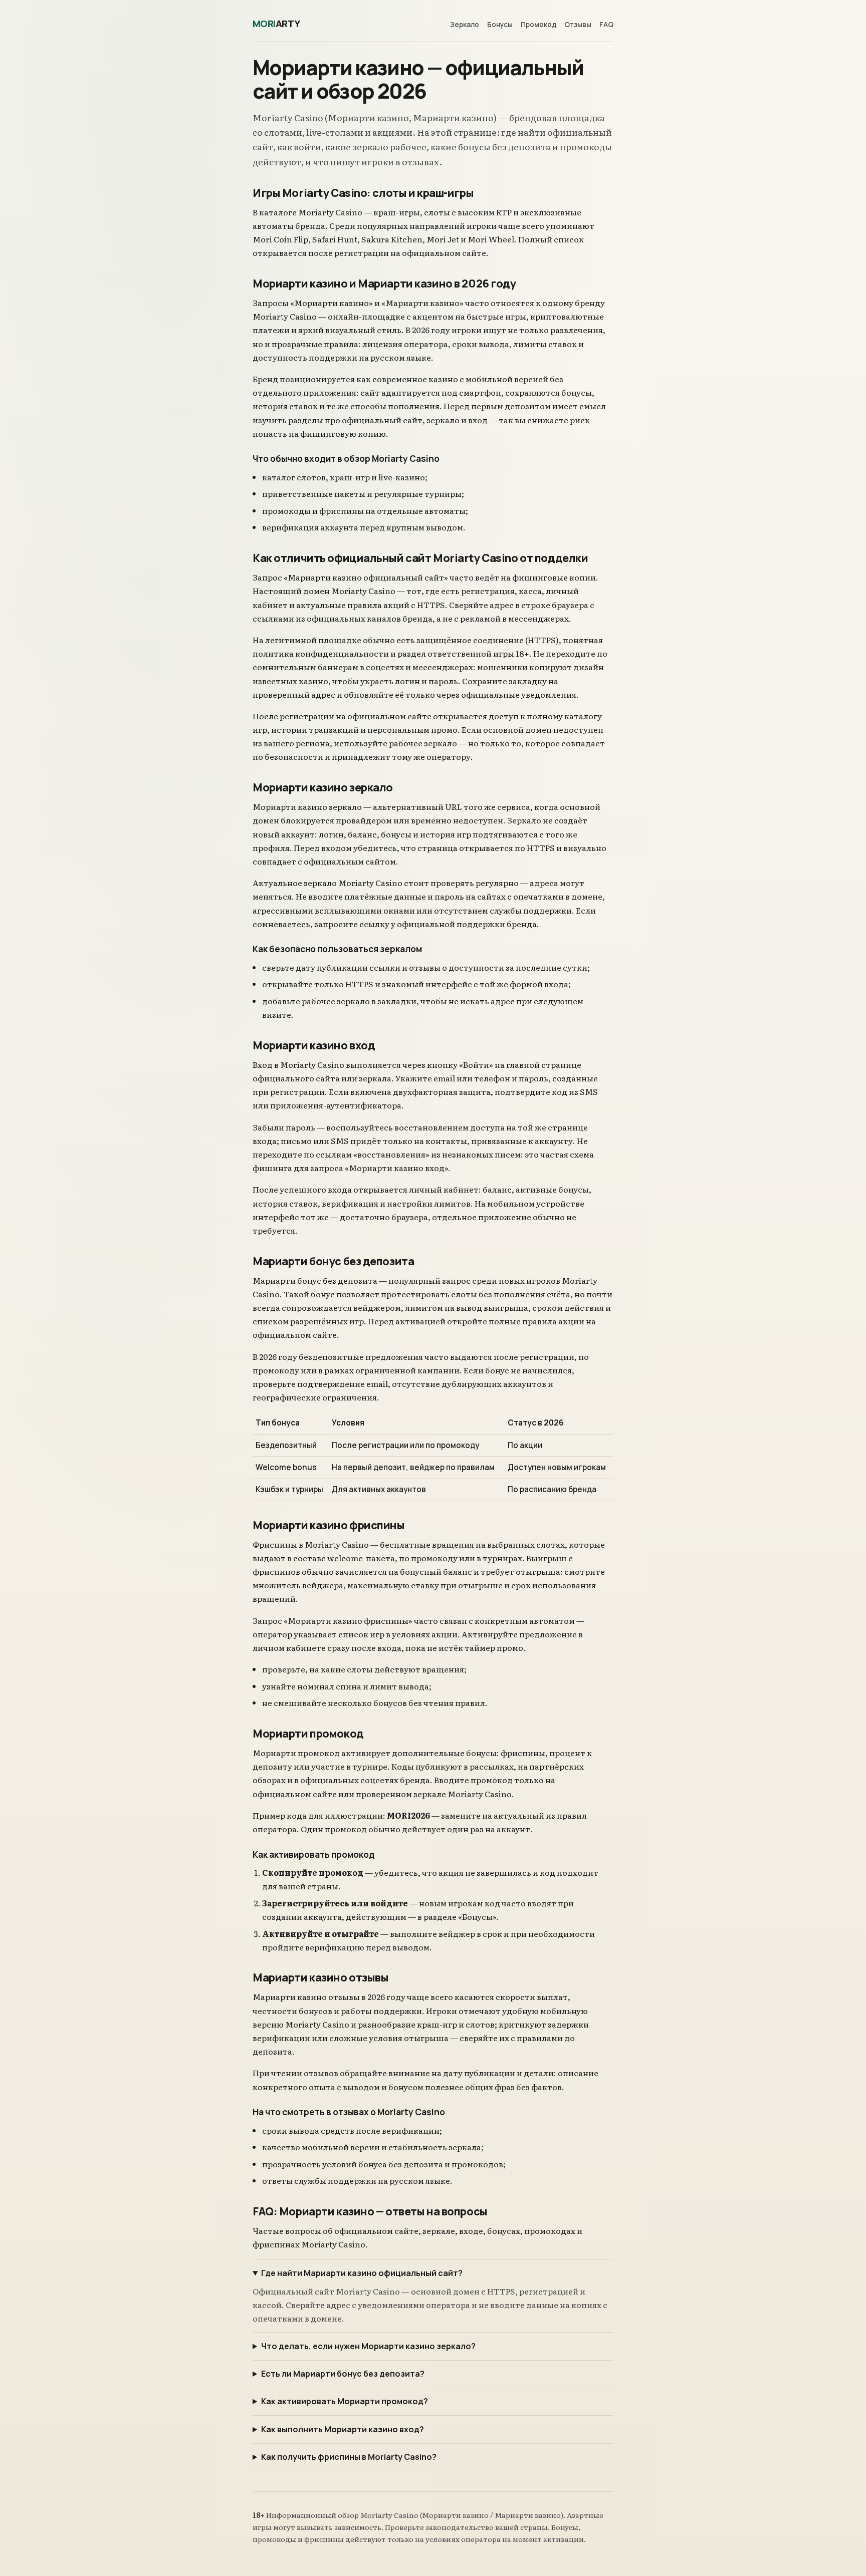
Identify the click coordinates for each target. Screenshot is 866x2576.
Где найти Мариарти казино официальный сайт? (362, 2273)
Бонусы (500, 25)
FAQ (606, 25)
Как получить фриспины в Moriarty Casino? (349, 2457)
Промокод (538, 25)
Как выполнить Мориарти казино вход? (343, 2429)
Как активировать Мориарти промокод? (345, 2401)
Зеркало (465, 25)
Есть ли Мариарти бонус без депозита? (343, 2374)
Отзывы (578, 25)
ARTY (276, 24)
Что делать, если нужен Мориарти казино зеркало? (368, 2346)
